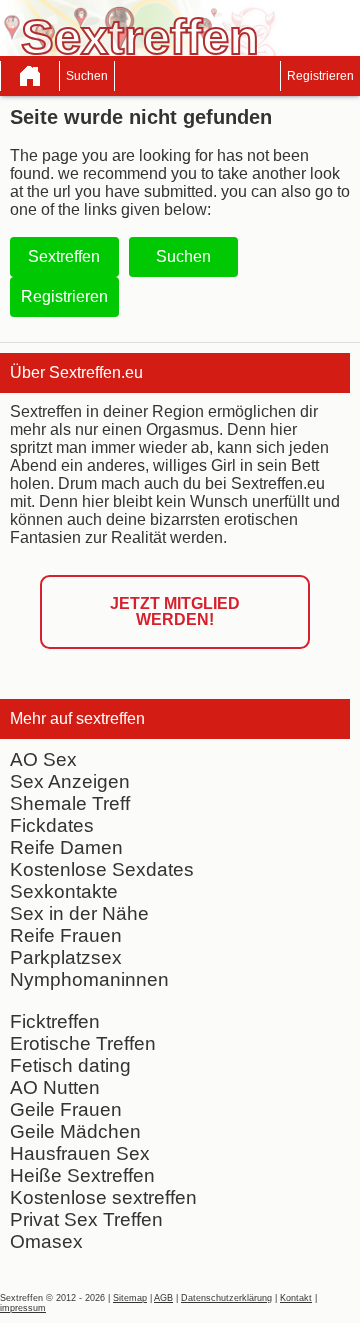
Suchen (87, 76)
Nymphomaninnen (89, 979)
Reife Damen (66, 847)
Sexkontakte (64, 891)
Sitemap (130, 1298)
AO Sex (43, 759)
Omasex (46, 1241)
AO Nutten (55, 1087)
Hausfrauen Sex (80, 1153)
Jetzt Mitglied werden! (175, 611)
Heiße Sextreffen (82, 1175)
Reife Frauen (66, 935)
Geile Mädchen (75, 1131)
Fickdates (52, 825)
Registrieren (320, 76)
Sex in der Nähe (79, 913)
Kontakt (296, 1298)
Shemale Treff (70, 803)
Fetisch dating (70, 1065)
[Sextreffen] (30, 76)
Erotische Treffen (83, 1043)
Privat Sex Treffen (86, 1219)
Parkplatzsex (66, 957)
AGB (163, 1298)
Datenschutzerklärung (226, 1298)
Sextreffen (64, 256)
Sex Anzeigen (70, 781)
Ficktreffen (55, 1021)
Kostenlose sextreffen (103, 1197)
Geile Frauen (66, 1109)
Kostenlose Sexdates (102, 869)
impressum (23, 1308)
